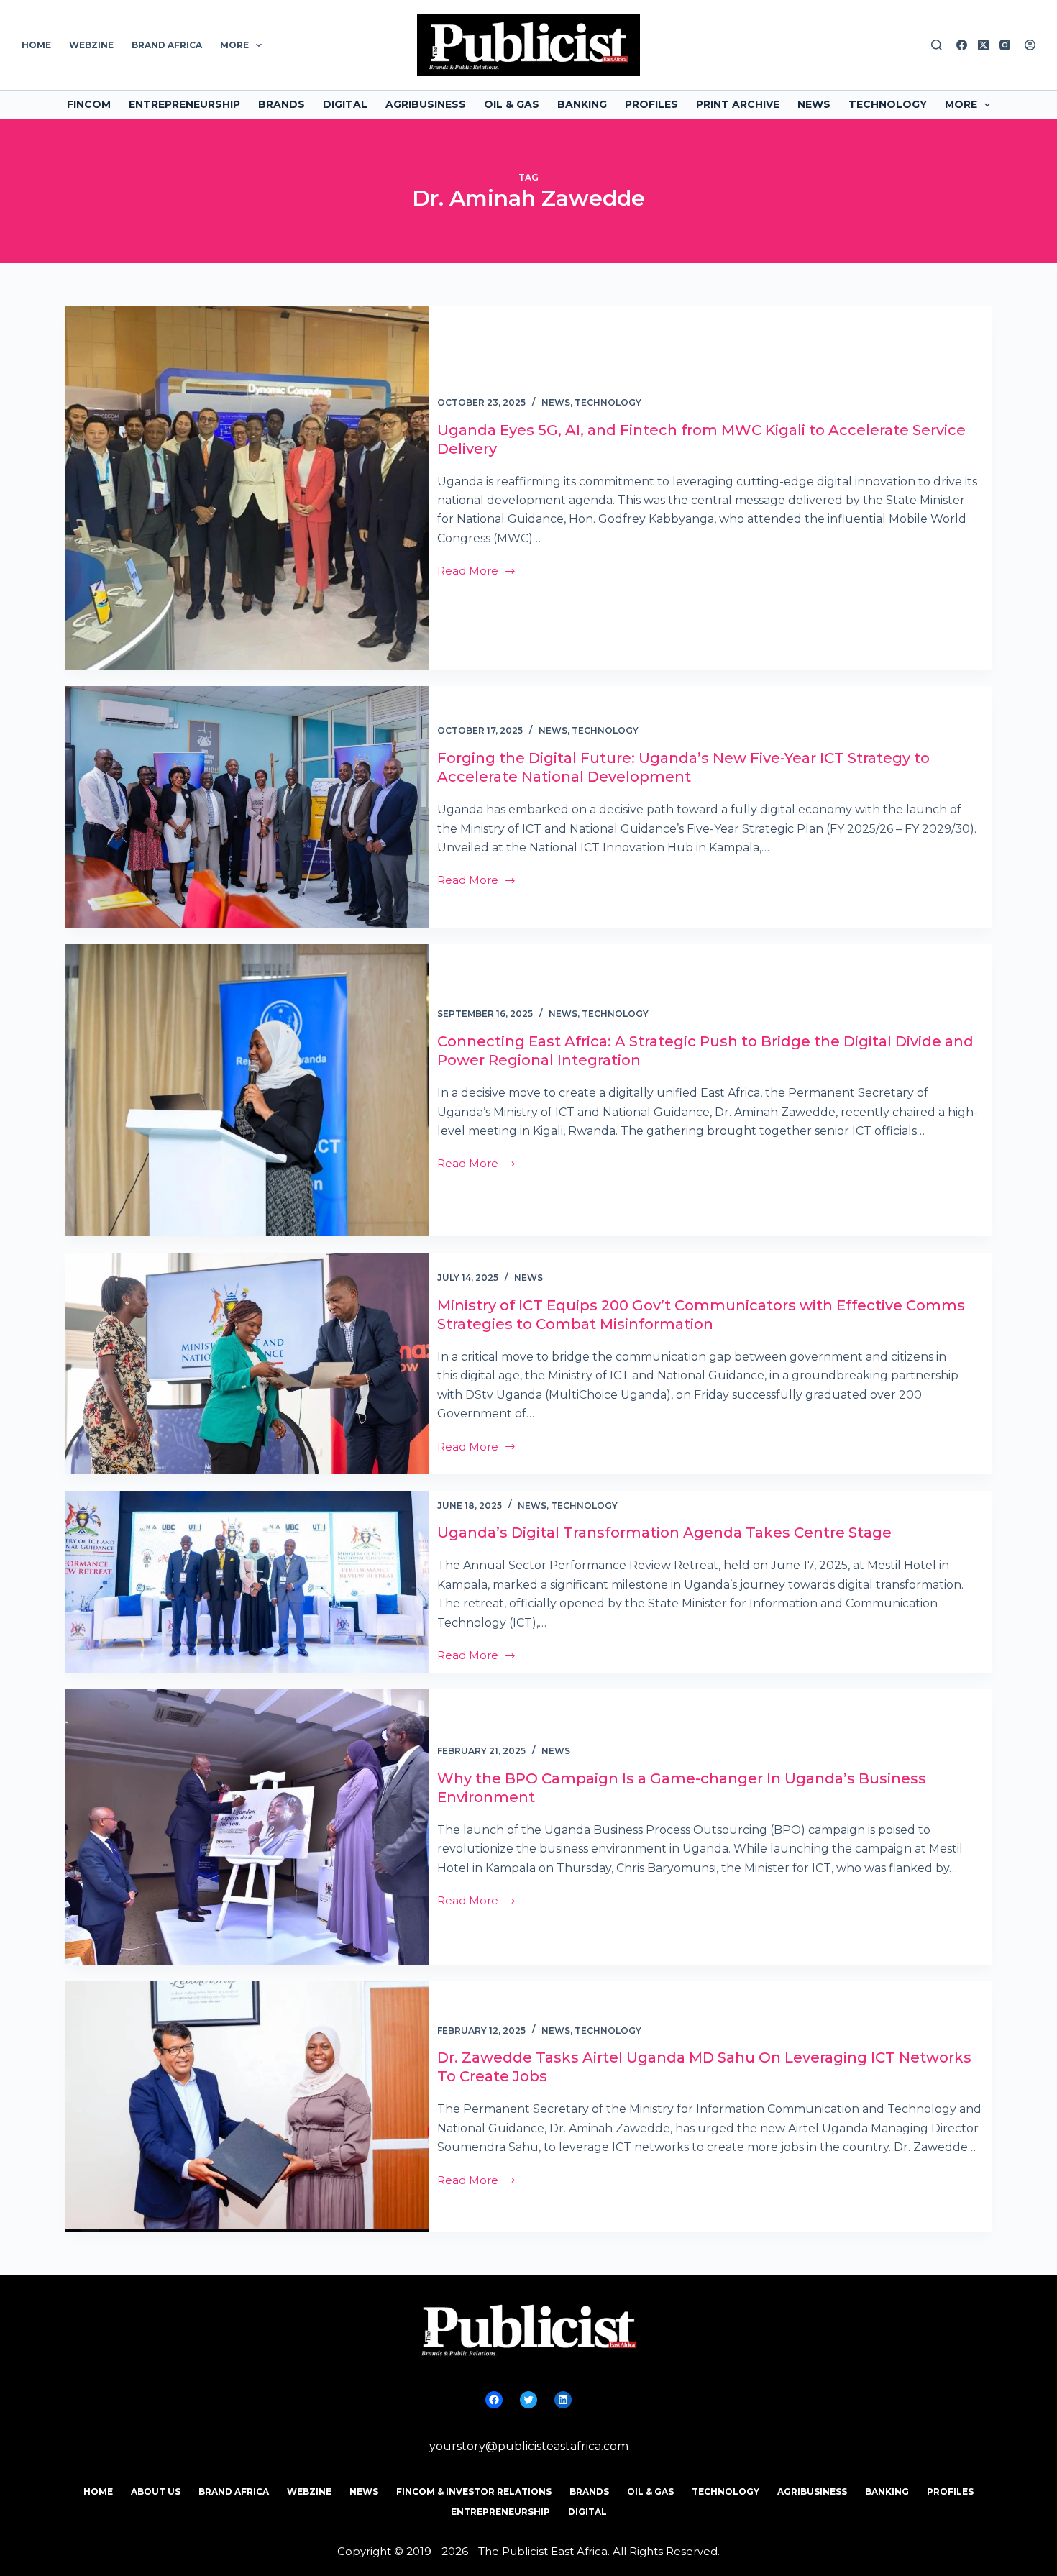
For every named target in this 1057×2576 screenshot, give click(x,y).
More (234, 45)
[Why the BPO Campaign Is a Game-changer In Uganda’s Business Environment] (247, 1827)
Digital (345, 104)
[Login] (1030, 45)
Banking (582, 104)
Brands (282, 104)
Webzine (91, 45)
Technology (888, 104)
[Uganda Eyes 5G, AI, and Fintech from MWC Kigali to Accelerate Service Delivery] (247, 488)
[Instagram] (1005, 45)
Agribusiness (426, 104)
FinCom (89, 104)
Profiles (651, 104)
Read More (468, 572)
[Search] (937, 45)
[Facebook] (962, 45)
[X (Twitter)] (983, 45)
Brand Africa (167, 45)
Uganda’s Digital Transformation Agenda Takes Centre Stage (664, 1533)
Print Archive (738, 104)
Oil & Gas (512, 104)
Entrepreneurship (184, 104)
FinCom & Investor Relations (474, 2491)
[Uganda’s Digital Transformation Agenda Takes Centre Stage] (247, 1582)
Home (36, 45)
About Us (156, 2491)
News (814, 104)
